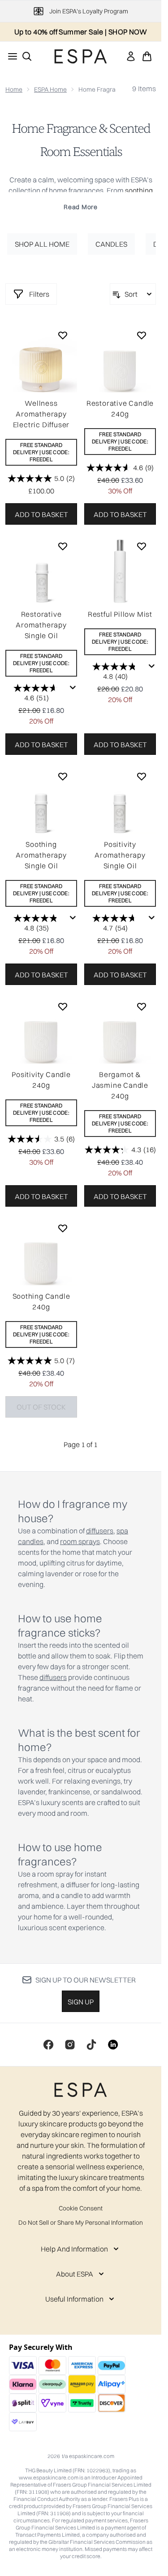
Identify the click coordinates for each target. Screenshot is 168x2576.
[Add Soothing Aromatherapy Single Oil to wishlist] (63, 776)
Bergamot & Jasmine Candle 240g (120, 1085)
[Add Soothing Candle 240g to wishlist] (63, 1228)
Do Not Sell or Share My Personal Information (81, 2222)
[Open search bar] (27, 56)
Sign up (81, 2002)
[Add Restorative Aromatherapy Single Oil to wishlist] (63, 546)
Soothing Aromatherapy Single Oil (41, 855)
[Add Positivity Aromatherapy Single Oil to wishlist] (142, 776)
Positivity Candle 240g (41, 1080)
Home (14, 89)
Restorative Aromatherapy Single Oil (41, 625)
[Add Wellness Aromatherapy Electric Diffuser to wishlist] (63, 335)
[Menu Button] (10, 56)
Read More (80, 207)
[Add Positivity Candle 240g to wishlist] (63, 1006)
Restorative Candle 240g (120, 408)
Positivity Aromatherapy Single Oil (120, 855)
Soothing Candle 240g (41, 1301)
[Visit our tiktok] (91, 2045)
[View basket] (147, 56)
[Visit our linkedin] (113, 2045)
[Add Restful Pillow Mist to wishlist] (142, 546)
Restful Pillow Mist (120, 614)
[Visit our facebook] (48, 2045)
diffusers (100, 1531)
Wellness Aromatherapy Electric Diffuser (41, 414)
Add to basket (41, 514)
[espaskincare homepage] (81, 56)
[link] (131, 56)
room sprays (80, 1541)
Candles (111, 244)
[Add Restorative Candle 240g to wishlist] (142, 335)
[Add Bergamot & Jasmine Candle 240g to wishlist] (142, 1006)
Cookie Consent (81, 2208)
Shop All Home (42, 244)
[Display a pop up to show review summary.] (73, 688)
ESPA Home (50, 89)
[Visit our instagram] (70, 2045)
